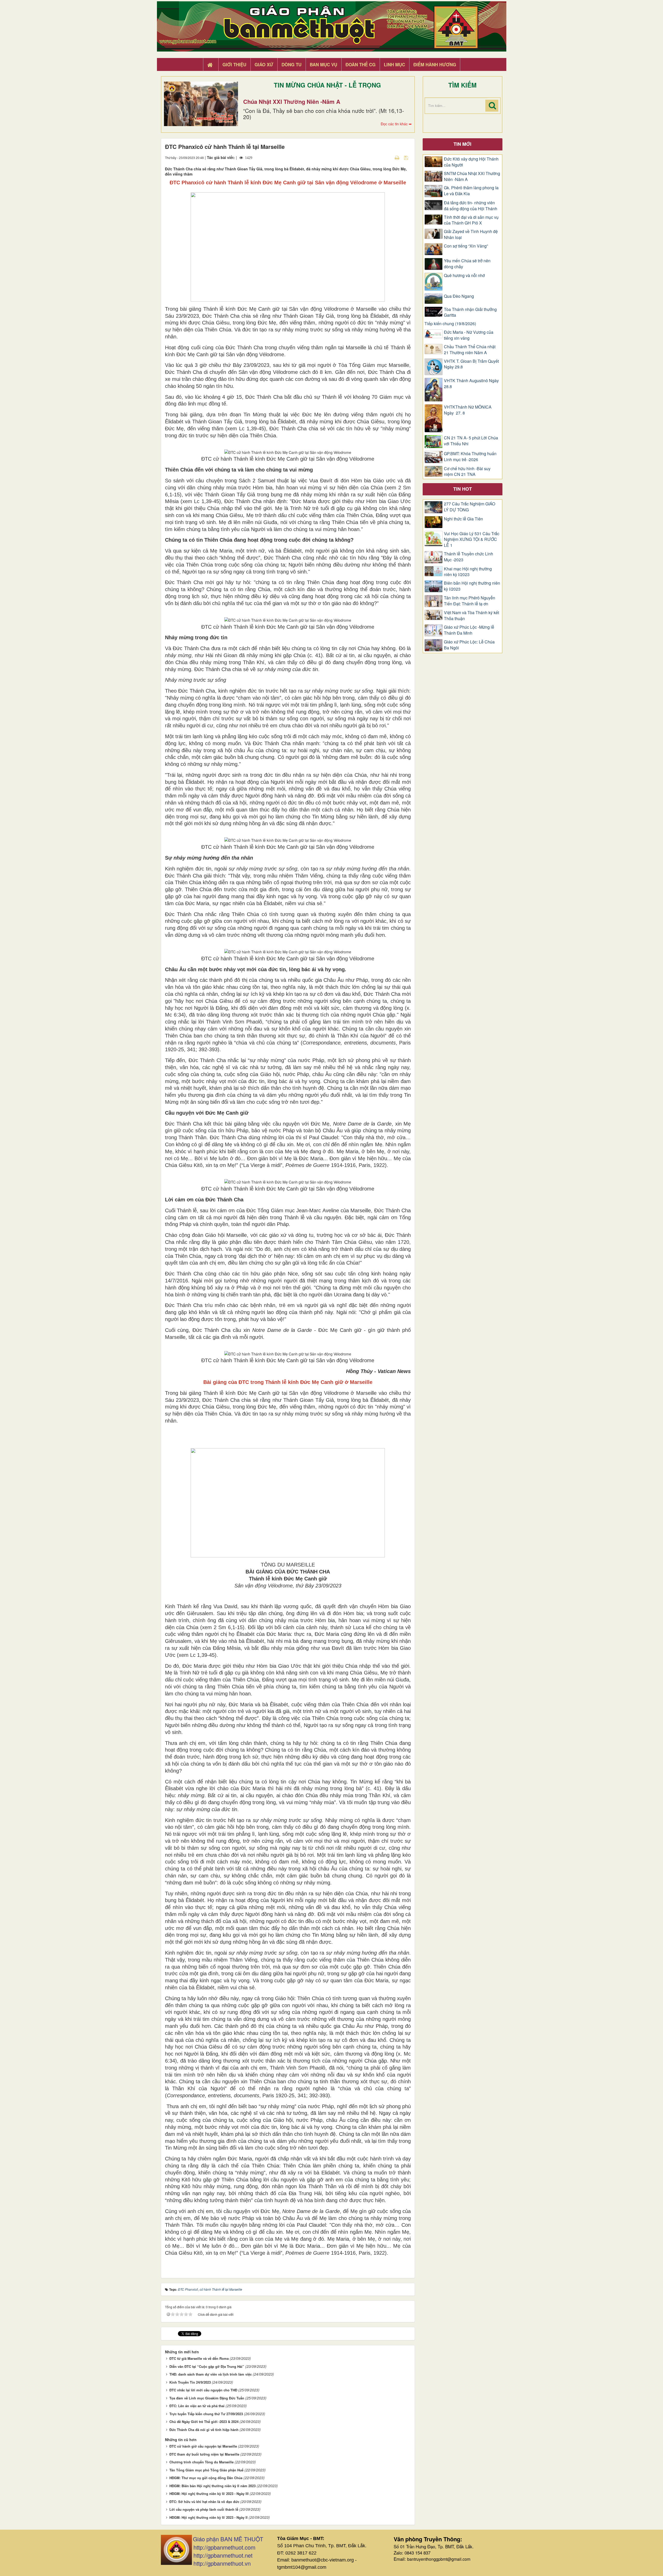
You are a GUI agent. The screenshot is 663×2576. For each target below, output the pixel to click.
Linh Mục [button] (394, 64)
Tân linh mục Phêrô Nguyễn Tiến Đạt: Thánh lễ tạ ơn (470, 601)
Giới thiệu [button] (234, 64)
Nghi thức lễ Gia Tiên (463, 519)
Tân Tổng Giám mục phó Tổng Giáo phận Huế (206, 2470)
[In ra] (398, 157)
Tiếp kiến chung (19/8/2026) (450, 324)
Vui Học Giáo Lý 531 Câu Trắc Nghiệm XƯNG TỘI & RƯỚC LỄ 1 (472, 540)
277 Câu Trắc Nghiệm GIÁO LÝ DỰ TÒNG (470, 507)
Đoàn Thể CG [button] (361, 64)
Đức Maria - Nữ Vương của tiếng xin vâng (469, 335)
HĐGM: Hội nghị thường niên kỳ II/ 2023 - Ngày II (208, 2517)
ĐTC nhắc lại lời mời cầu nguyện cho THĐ (203, 2390)
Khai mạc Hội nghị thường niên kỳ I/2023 (468, 572)
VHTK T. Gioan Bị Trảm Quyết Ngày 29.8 (471, 364)
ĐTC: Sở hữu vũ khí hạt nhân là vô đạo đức (204, 2502)
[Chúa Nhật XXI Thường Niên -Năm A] (201, 104)
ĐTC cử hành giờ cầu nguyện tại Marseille (203, 2446)
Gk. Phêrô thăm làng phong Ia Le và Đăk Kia (471, 191)
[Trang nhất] (211, 65)
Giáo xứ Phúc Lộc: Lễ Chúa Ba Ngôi (469, 645)
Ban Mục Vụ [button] (323, 64)
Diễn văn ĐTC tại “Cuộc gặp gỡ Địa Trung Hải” (207, 2366)
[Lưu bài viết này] (407, 157)
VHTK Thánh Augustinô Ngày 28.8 (471, 384)
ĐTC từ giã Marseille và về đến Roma (199, 2358)
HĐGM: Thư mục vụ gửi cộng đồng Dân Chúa (206, 2478)
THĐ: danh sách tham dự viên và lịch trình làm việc (211, 2374)
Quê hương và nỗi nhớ (464, 275)
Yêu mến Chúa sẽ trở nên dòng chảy (467, 264)
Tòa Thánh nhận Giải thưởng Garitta (470, 312)
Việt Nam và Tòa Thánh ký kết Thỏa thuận (471, 616)
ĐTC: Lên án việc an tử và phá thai (197, 2406)
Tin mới (462, 144)
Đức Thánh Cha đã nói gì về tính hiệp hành (204, 2430)
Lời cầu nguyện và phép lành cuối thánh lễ (204, 2509)
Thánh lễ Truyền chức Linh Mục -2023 (469, 557)
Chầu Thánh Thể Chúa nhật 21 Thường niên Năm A (470, 350)
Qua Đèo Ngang (459, 296)
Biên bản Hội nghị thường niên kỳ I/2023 (472, 586)
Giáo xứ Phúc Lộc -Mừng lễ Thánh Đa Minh (469, 630)
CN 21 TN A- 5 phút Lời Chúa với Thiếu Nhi (471, 441)
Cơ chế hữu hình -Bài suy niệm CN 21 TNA (467, 472)
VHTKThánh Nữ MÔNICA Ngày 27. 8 (468, 410)
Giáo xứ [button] (264, 64)
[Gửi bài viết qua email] (388, 157)
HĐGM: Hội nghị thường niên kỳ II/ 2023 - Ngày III (209, 2494)
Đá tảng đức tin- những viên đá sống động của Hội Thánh (471, 206)
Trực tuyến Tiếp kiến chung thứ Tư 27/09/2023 (206, 2414)
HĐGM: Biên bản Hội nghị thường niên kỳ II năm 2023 (212, 2486)
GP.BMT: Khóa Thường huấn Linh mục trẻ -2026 (470, 457)
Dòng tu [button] (291, 64)
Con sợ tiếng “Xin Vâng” (466, 246)
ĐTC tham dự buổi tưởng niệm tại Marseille (204, 2454)
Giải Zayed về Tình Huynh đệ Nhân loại (471, 234)
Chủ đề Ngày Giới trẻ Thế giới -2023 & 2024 (204, 2422)
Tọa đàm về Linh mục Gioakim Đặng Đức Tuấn (207, 2398)
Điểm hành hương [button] (435, 64)
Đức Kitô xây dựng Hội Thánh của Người (471, 162)
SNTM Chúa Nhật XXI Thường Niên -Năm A (472, 176)
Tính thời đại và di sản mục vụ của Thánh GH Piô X (471, 220)
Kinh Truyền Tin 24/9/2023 (190, 2382)
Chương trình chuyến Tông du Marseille (201, 2462)
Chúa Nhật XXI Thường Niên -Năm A (292, 101)
